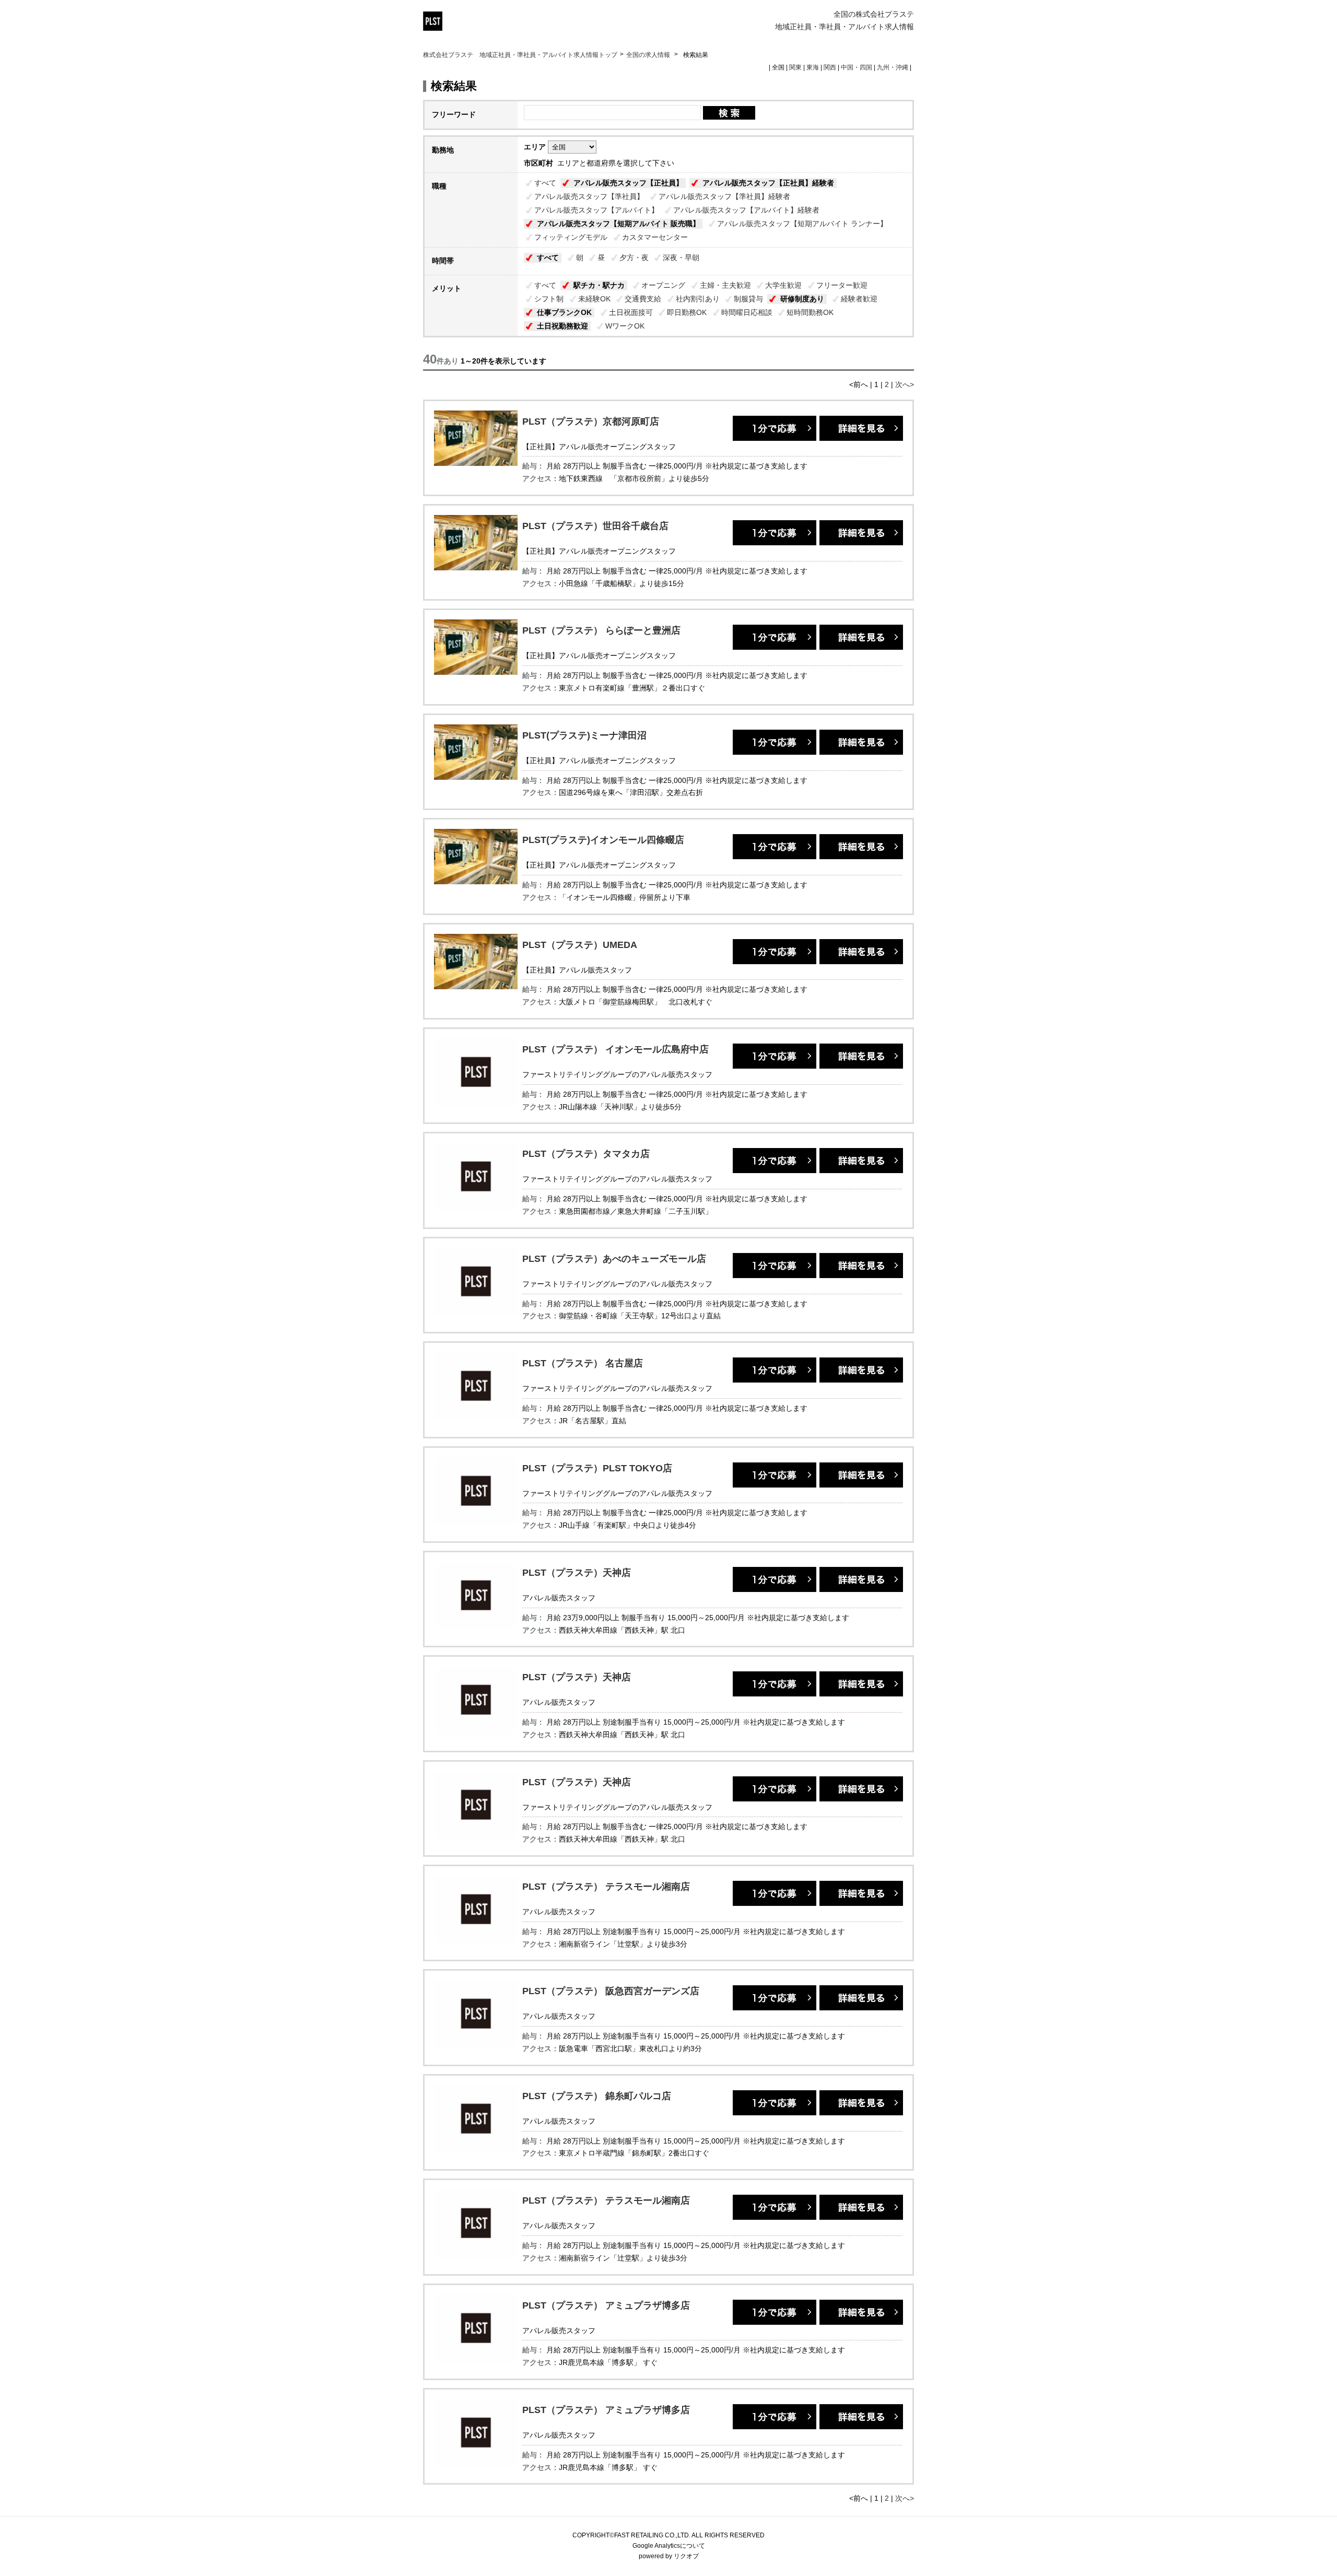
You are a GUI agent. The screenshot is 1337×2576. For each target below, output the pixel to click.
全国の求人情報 (649, 55)
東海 (813, 67)
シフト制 (549, 299)
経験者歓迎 (859, 299)
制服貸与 (748, 299)
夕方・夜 (634, 257)
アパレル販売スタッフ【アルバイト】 (596, 210)
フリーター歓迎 (842, 285)
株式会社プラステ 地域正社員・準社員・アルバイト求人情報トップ (520, 55)
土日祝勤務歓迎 (562, 326)
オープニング (663, 285)
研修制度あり (802, 299)
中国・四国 (857, 67)
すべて (545, 183)
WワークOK (625, 326)
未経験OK (594, 299)
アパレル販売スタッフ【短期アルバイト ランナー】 (802, 224)
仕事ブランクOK (564, 312)
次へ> (905, 384)
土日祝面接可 (631, 312)
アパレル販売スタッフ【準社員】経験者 (724, 196)
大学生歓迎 (783, 285)
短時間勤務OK (810, 312)
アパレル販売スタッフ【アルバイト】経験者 (746, 210)
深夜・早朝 (681, 257)
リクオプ (686, 2556)
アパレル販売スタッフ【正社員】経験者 (768, 183)
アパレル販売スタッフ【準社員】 (589, 196)
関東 (795, 67)
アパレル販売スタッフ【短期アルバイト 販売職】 (618, 224)
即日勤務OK (687, 312)
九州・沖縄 (893, 67)
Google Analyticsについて (669, 2546)
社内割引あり (698, 299)
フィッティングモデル (571, 237)
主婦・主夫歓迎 (725, 285)
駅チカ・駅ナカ (599, 285)
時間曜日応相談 (747, 312)
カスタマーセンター (655, 237)
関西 (830, 67)
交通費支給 (643, 299)
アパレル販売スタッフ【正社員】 (628, 183)
